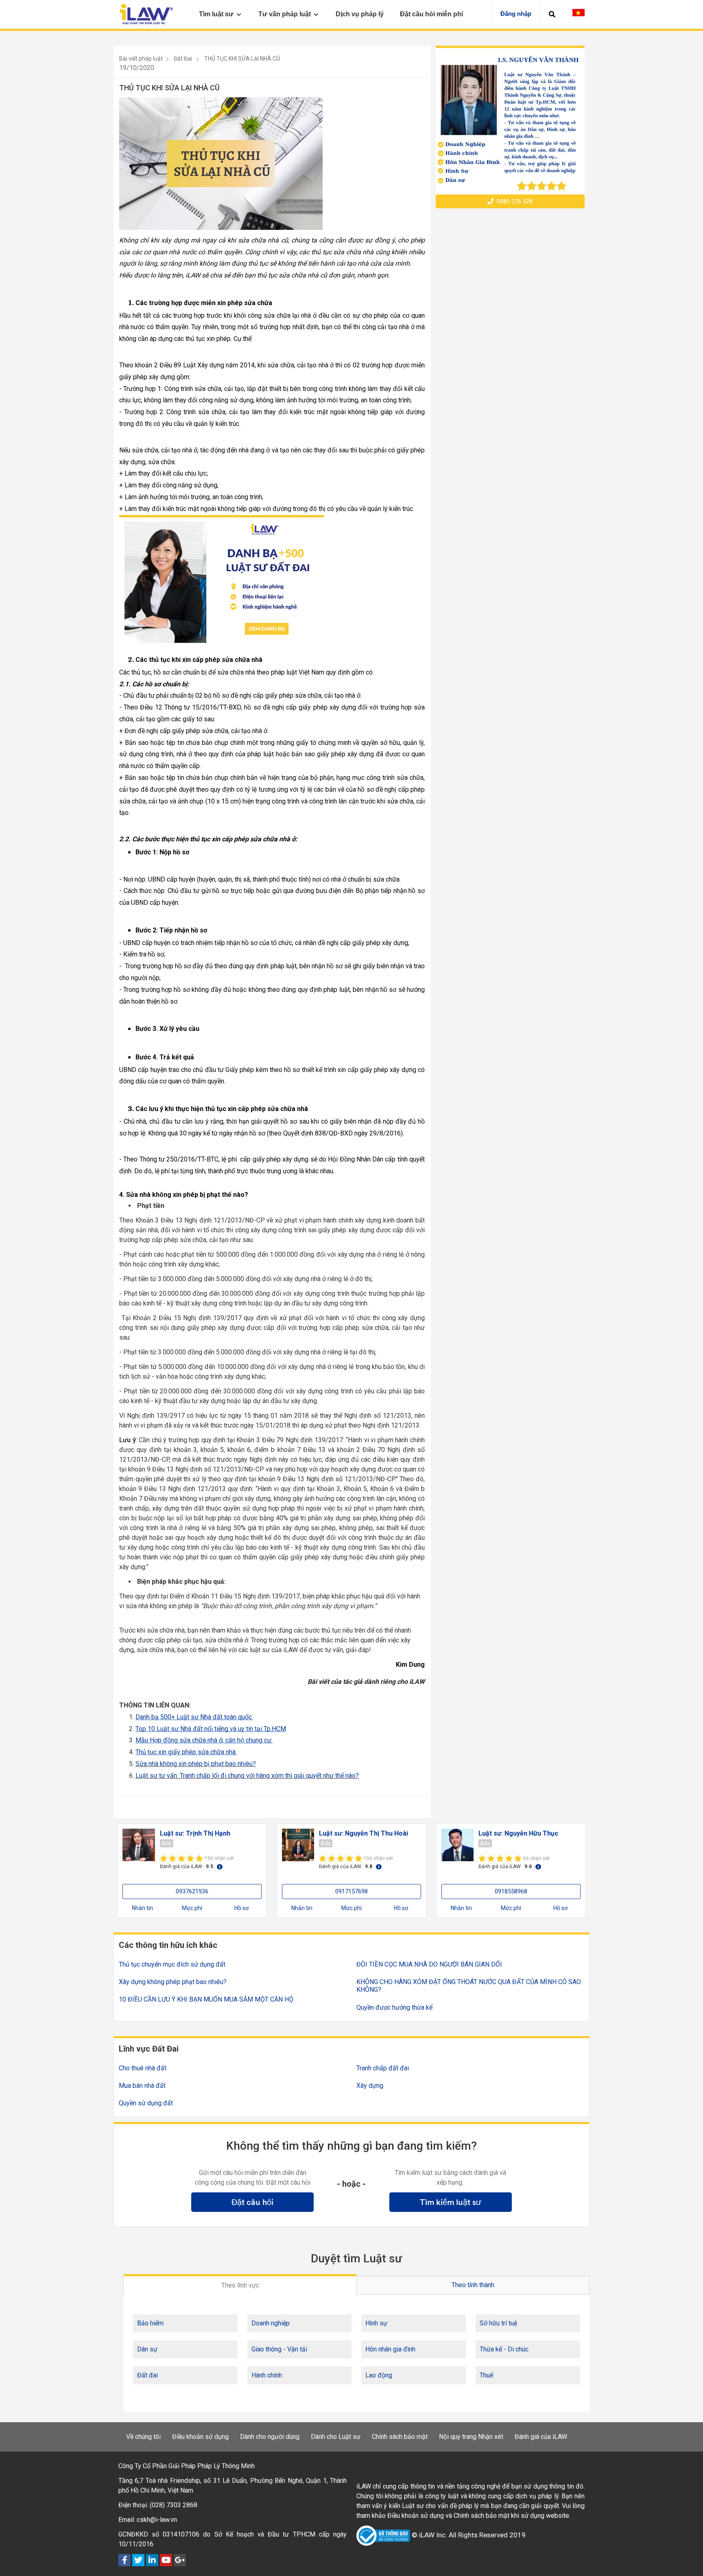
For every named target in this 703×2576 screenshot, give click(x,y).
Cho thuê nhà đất (143, 2068)
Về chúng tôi (143, 2437)
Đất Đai (183, 59)
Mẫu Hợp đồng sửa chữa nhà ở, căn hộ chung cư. (204, 1740)
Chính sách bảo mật (400, 2437)
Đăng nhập (516, 14)
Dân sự (147, 2349)
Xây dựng (370, 2086)
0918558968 (511, 1891)
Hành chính (267, 2375)
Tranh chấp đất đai (383, 2068)
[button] (552, 14)
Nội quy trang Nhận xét (471, 2437)
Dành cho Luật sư (336, 2437)
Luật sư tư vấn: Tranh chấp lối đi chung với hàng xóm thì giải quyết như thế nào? (247, 1776)
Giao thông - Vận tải (279, 2349)
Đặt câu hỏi (252, 2202)
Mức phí (192, 1908)
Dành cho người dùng (270, 2437)
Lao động (379, 2375)
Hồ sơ (241, 1908)
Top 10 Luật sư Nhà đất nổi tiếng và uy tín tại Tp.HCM (211, 1729)
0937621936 (192, 1891)
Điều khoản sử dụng (200, 2437)
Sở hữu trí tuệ (498, 2323)
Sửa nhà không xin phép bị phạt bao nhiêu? (196, 1764)
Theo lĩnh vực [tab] (240, 2285)
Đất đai (147, 2375)
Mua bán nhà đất (142, 2086)
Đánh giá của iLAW (541, 2437)
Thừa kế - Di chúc (504, 2349)
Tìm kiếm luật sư (451, 2202)
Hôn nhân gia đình (390, 2349)
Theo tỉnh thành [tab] (473, 2285)
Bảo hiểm (150, 2323)
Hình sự (376, 2323)
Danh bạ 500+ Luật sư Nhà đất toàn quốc (194, 1717)
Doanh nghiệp (271, 2323)
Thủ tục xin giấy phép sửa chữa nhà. (186, 1752)
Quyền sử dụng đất (146, 2103)
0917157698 (351, 1891)
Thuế (486, 2375)
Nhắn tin (142, 1908)
